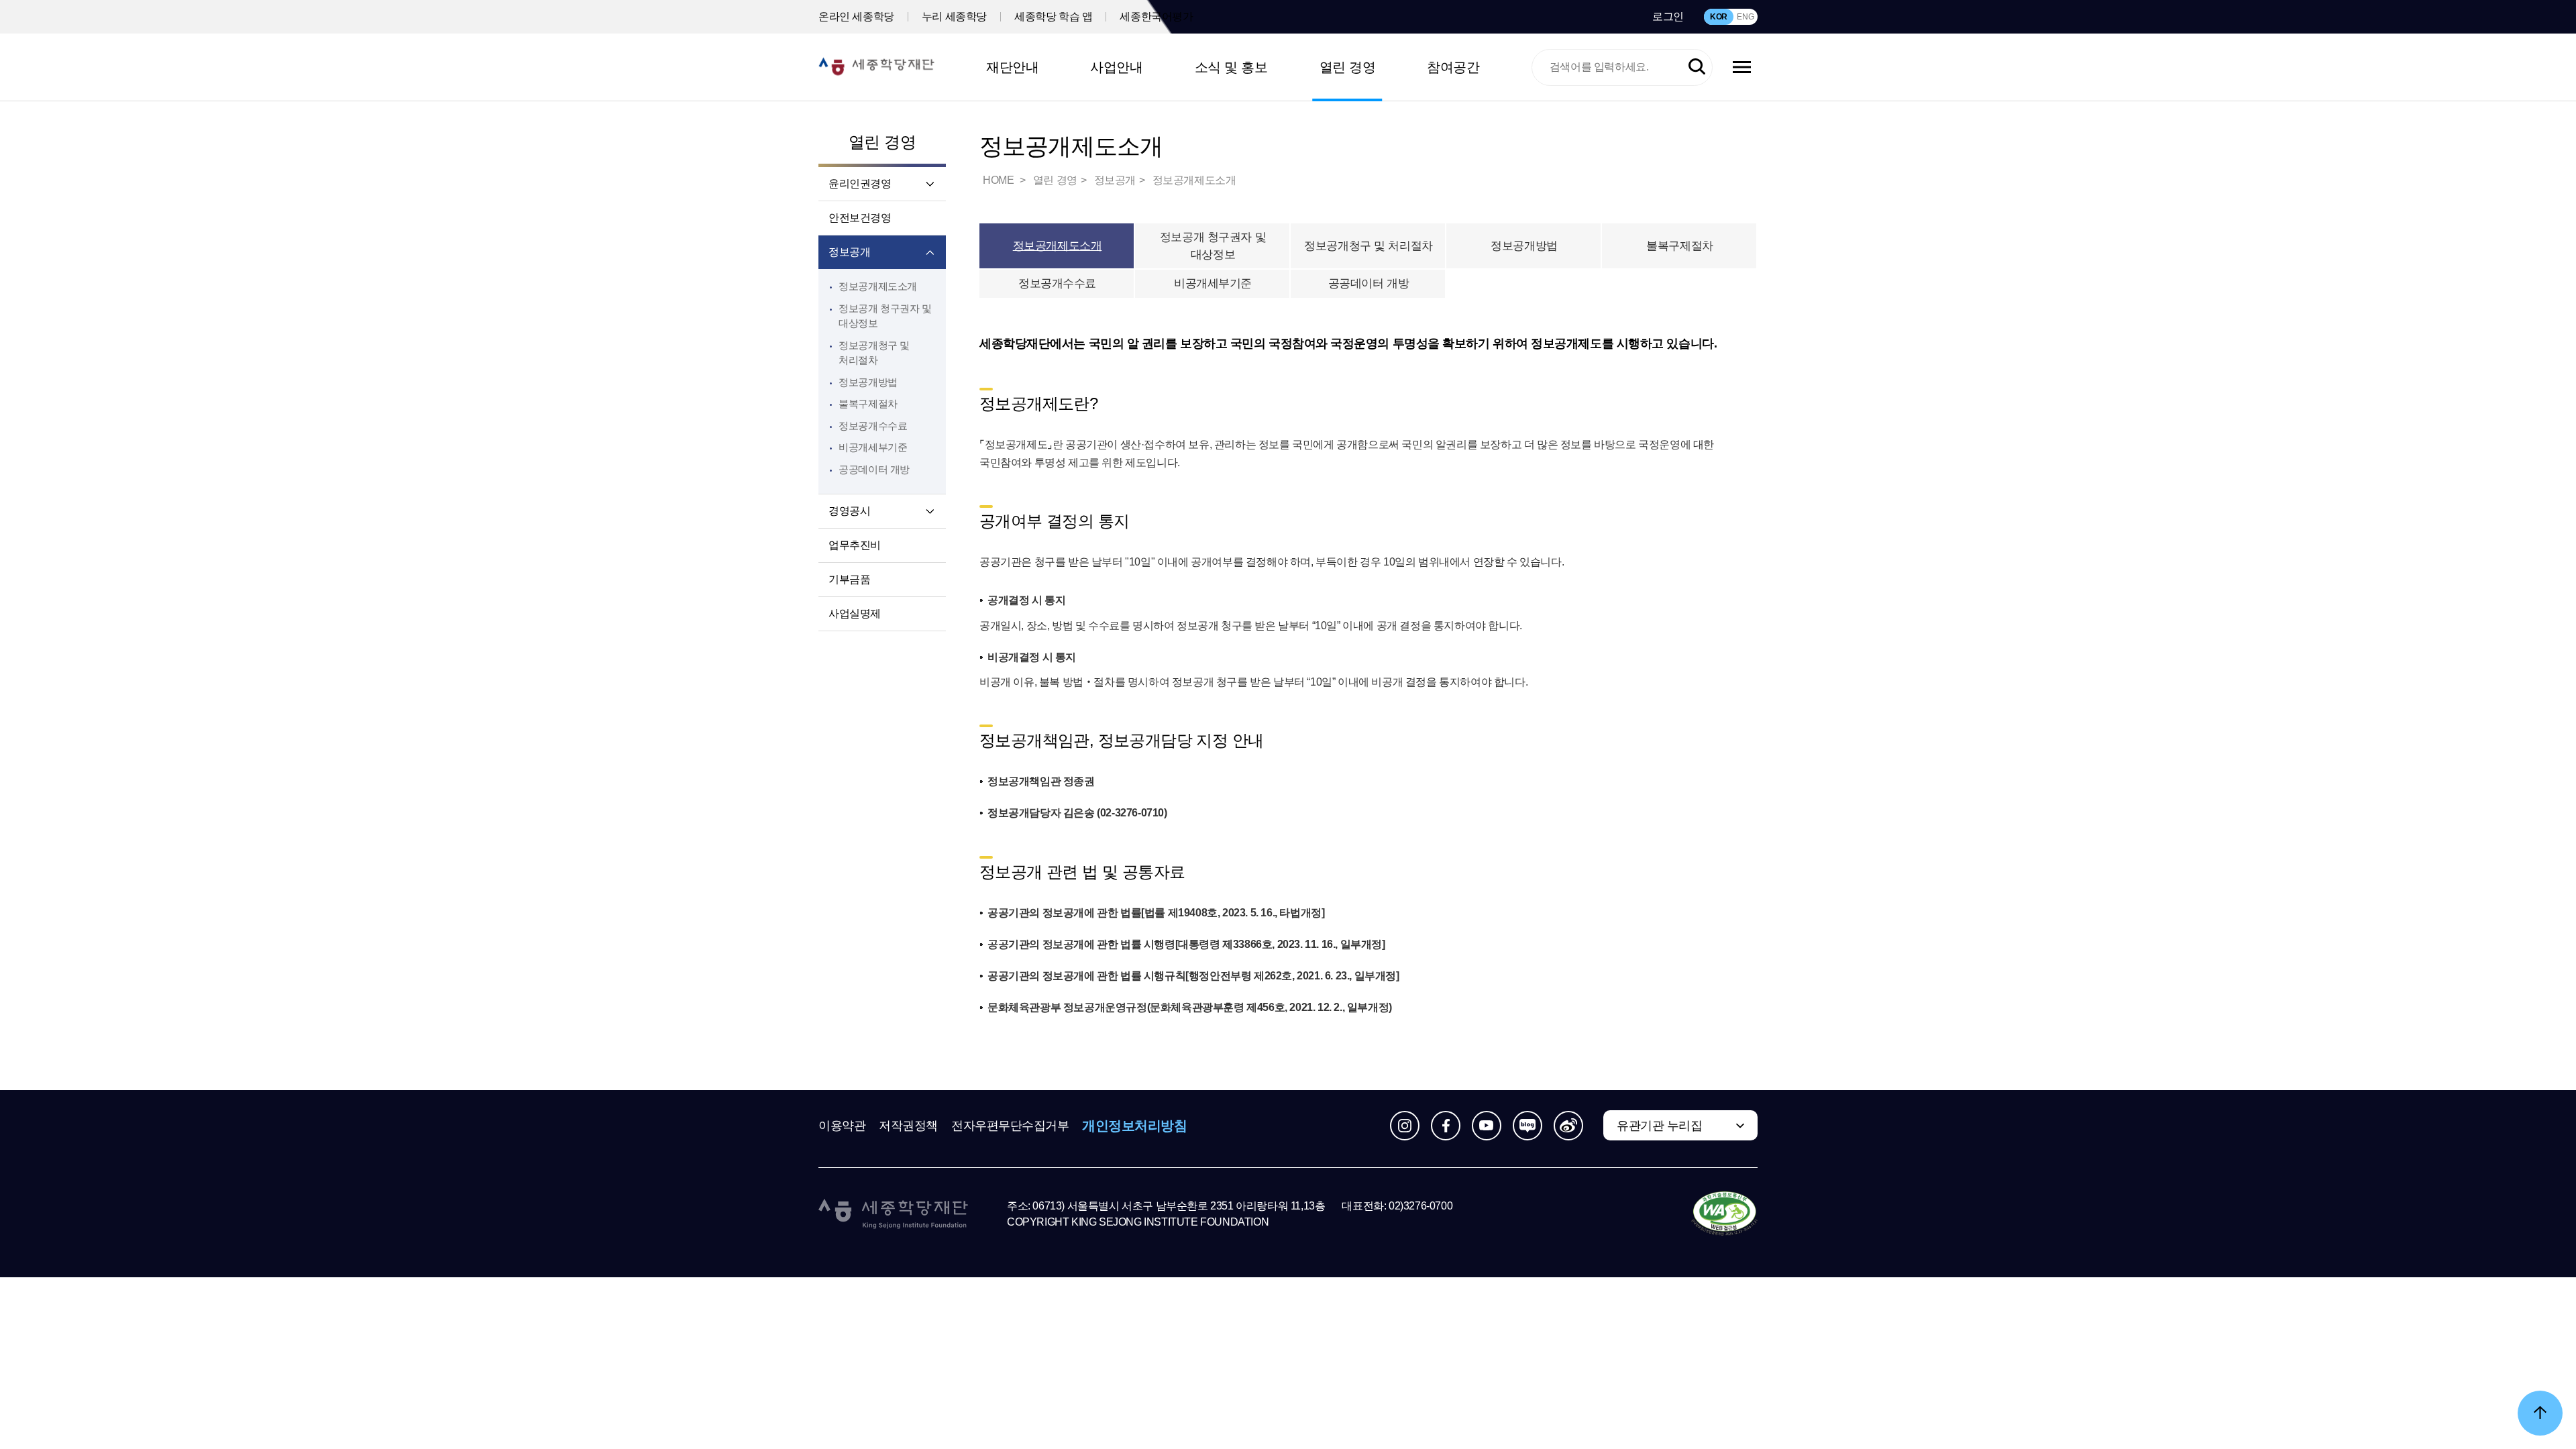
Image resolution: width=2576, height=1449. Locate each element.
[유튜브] (1487, 1126)
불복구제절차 (868, 404)
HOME (1000, 180)
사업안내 (1116, 67)
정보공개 (849, 252)
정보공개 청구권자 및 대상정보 (1213, 246)
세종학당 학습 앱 (1053, 16)
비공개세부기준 (873, 447)
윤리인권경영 (860, 183)
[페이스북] (1446, 1126)
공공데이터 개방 (874, 469)
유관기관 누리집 (1659, 1126)
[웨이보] (1568, 1126)
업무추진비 (855, 545)
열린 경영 (1348, 67)
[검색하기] (1697, 67)
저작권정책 (908, 1126)
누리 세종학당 (954, 16)
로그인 (1668, 16)
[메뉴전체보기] (1742, 67)
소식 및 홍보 (1231, 67)
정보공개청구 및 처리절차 (1368, 246)
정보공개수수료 (873, 426)
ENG (1745, 17)
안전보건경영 (860, 218)
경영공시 (849, 511)
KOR (1719, 17)
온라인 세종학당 (856, 16)
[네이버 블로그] (1527, 1126)
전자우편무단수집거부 (1010, 1126)
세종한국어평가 (1156, 16)
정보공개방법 (868, 382)
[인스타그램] (1405, 1126)
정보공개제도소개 (878, 286)
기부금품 (849, 579)
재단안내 (1012, 67)
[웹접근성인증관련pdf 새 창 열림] (1724, 1214)
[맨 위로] (2540, 1413)
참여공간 (1453, 67)
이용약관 (842, 1126)
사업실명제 (855, 613)
